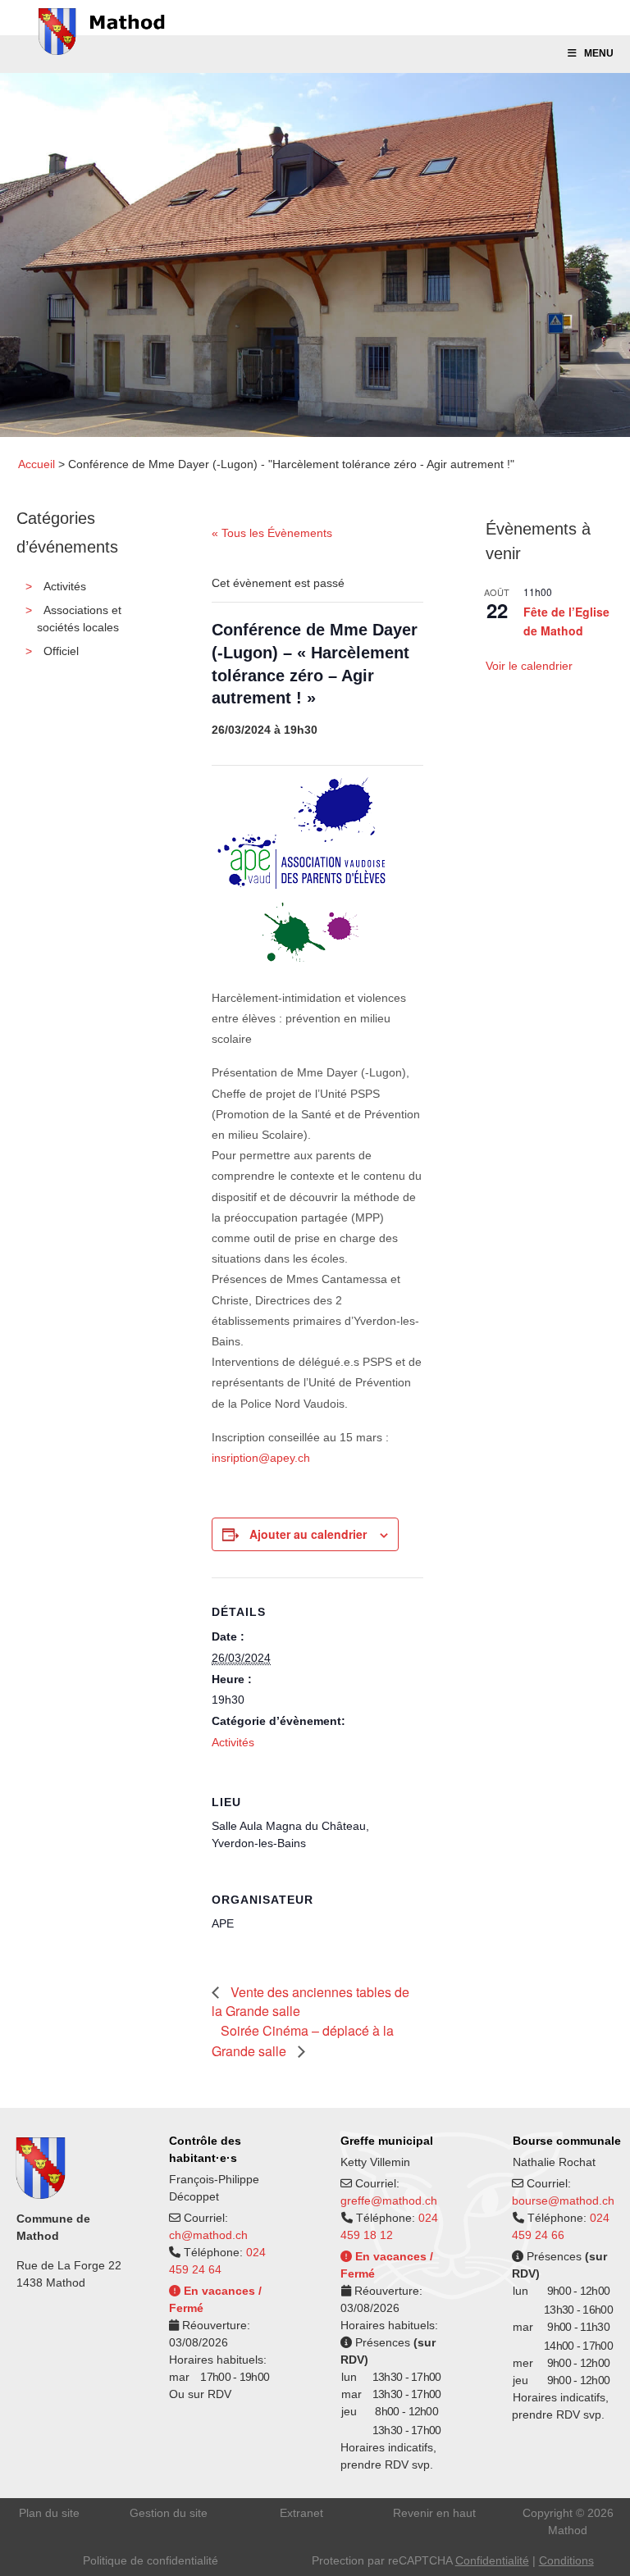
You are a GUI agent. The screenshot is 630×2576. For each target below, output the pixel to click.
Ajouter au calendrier (308, 1534)
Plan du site (49, 2513)
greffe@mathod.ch (389, 2201)
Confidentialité (492, 2560)
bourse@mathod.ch (563, 2201)
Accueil (37, 464)
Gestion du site (169, 2513)
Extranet (301, 2513)
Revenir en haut (434, 2513)
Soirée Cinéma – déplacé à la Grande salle (303, 2041)
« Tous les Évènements (272, 533)
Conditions (566, 2560)
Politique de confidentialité (151, 2560)
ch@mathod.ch (208, 2235)
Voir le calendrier (529, 666)
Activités (65, 586)
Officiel (61, 651)
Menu (599, 53)
